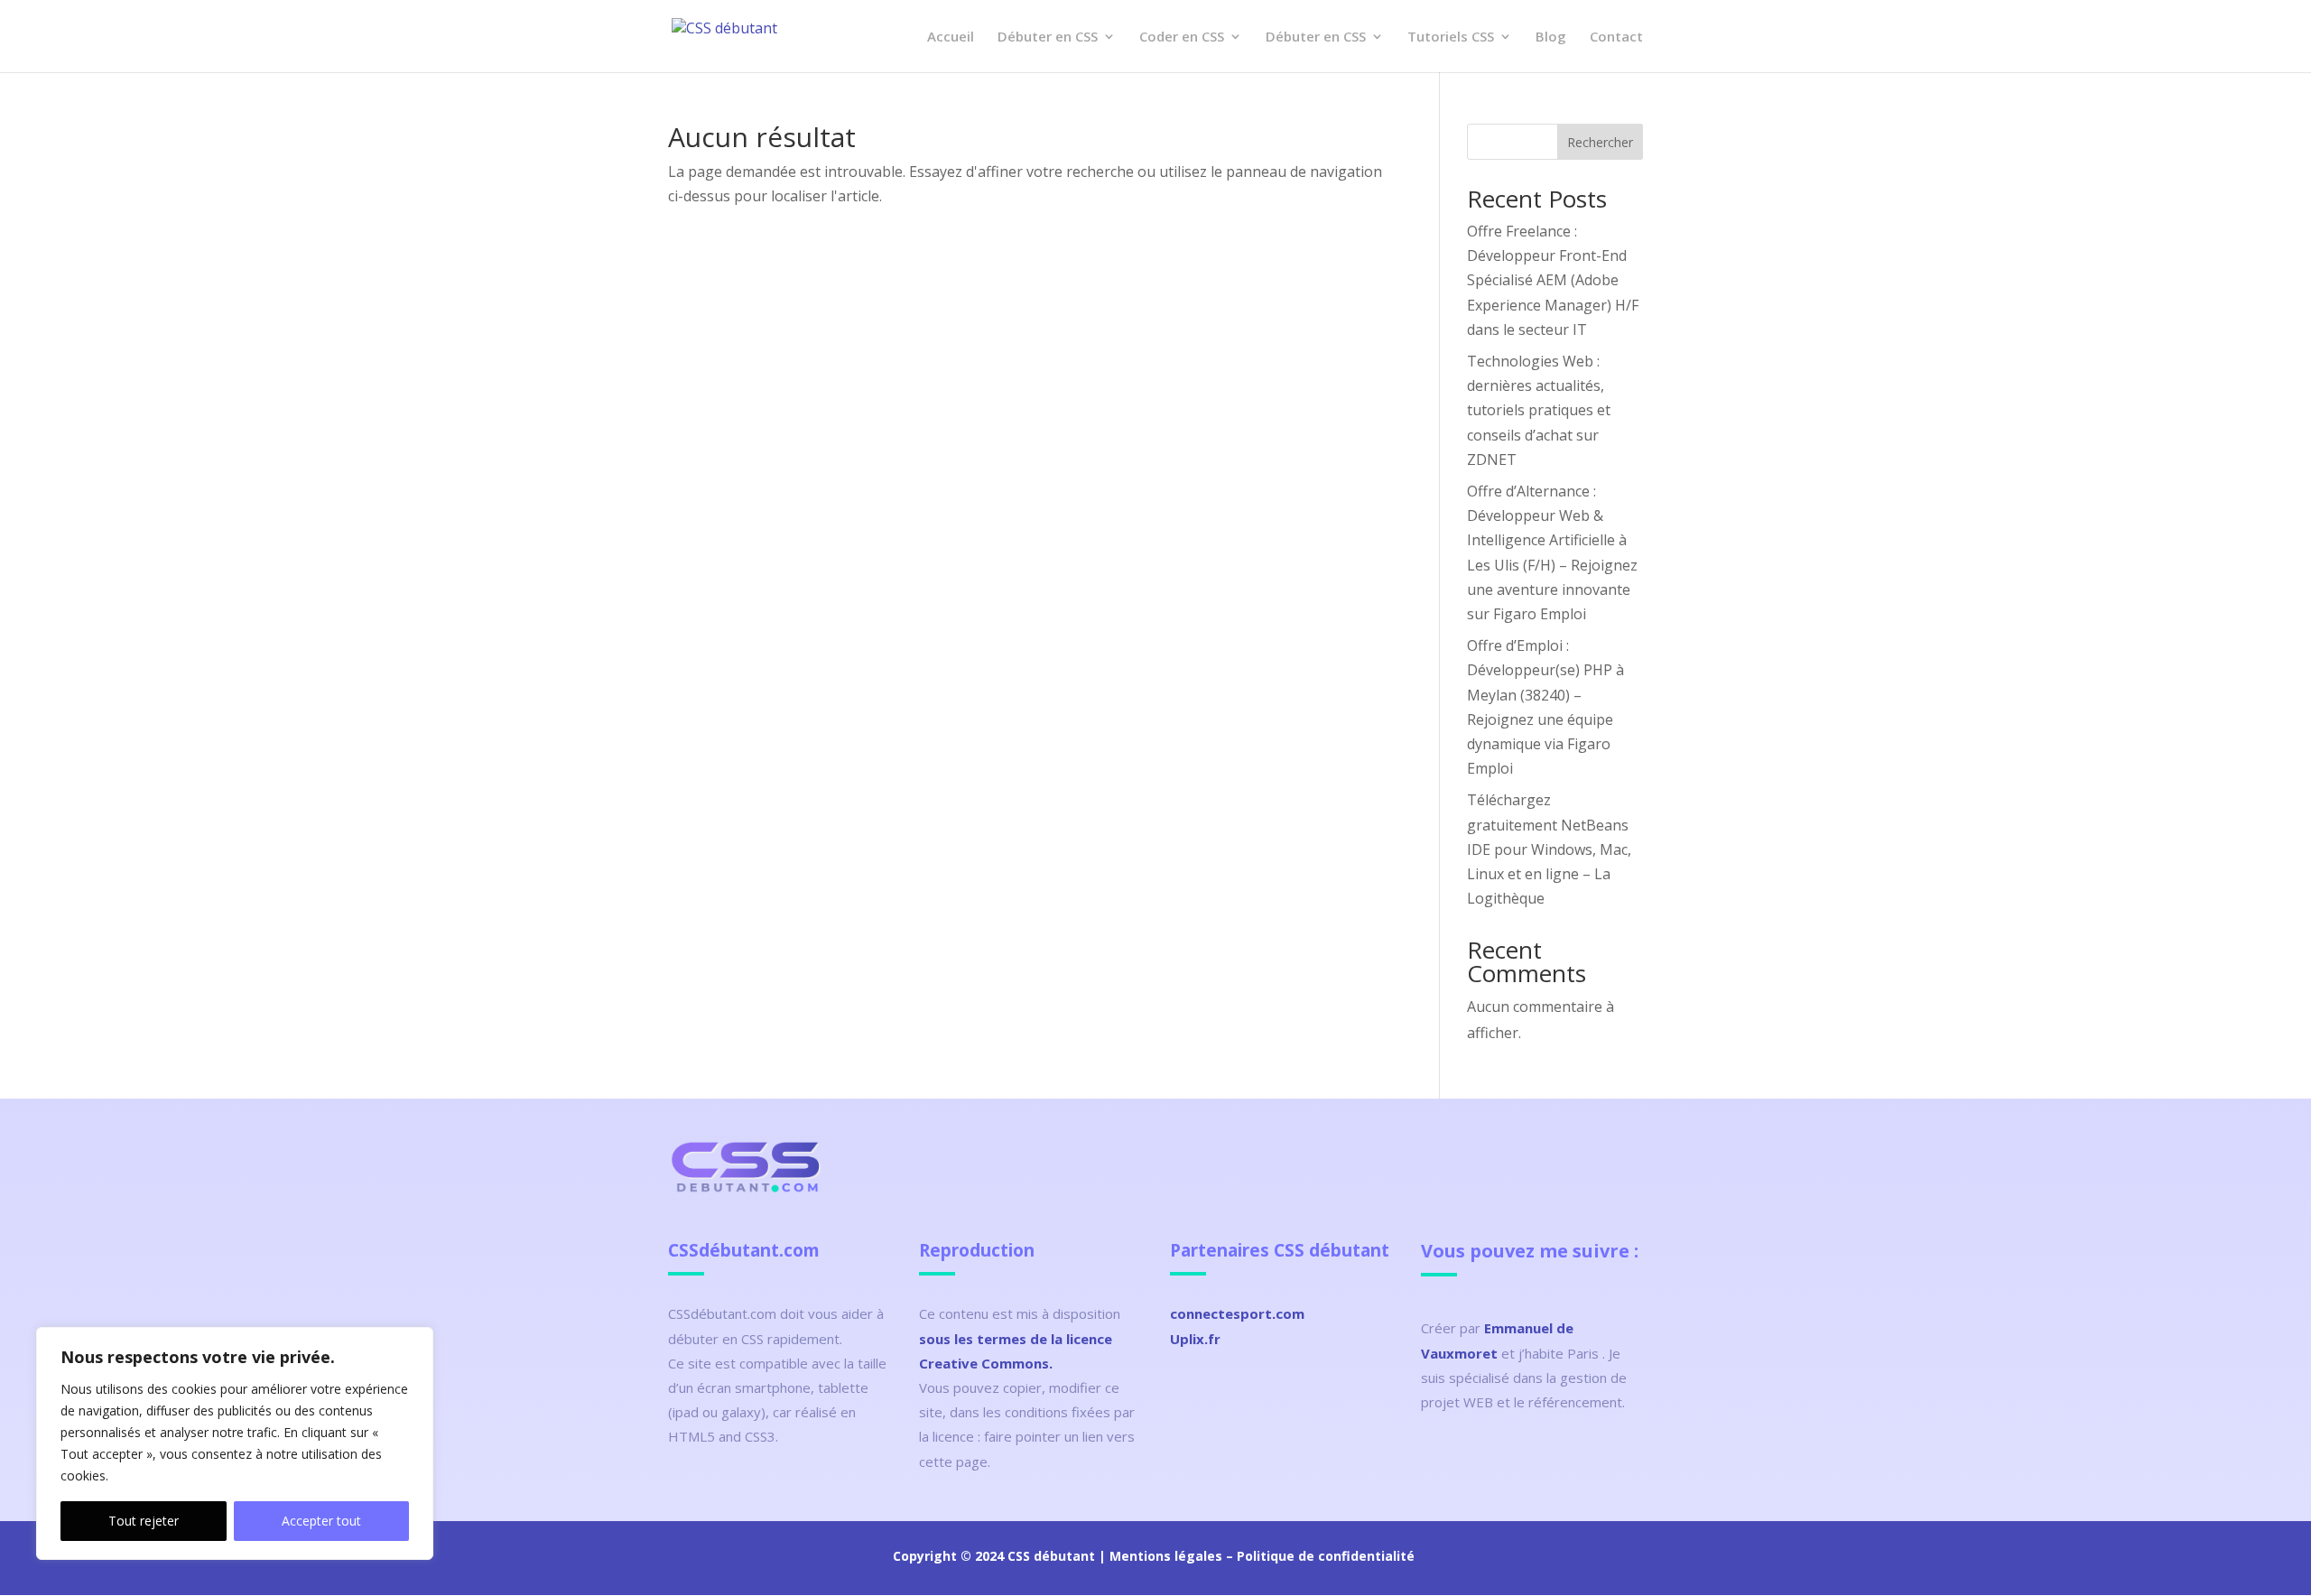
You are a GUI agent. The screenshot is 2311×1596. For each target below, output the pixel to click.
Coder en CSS (1182, 37)
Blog (1551, 37)
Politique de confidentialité (1326, 1556)
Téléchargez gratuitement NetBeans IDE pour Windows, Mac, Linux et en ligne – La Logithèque (1549, 849)
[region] (235, 1443)
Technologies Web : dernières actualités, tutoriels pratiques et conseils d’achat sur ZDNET (1539, 410)
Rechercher (1600, 142)
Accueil (951, 37)
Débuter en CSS (1048, 37)
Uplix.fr (1195, 1339)
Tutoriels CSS (1451, 37)
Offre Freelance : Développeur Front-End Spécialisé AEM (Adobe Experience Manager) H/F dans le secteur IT (1553, 280)
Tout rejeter (144, 1521)
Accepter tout (321, 1521)
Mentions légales (1166, 1556)
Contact (1616, 37)
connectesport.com (1237, 1313)
